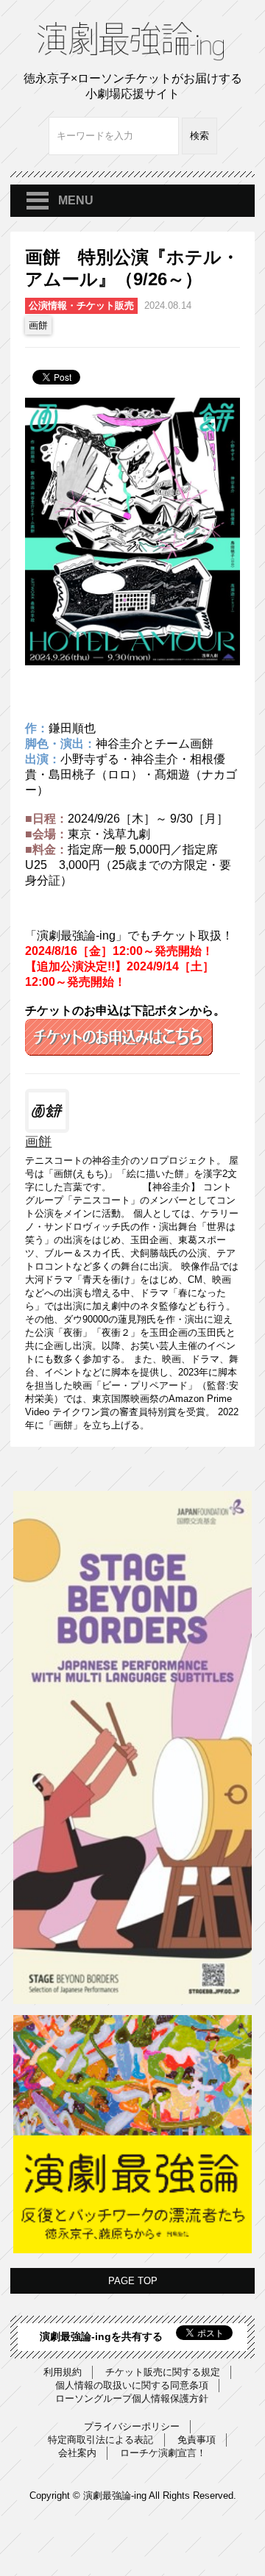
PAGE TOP (133, 2281)
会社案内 (77, 2453)
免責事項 (197, 2440)
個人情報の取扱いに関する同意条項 (132, 2385)
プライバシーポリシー (132, 2426)
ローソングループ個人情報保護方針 (132, 2398)
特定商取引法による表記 (100, 2440)
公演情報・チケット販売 (81, 305)
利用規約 (63, 2372)
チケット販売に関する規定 (163, 2372)
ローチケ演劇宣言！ (163, 2453)
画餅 (38, 325)
